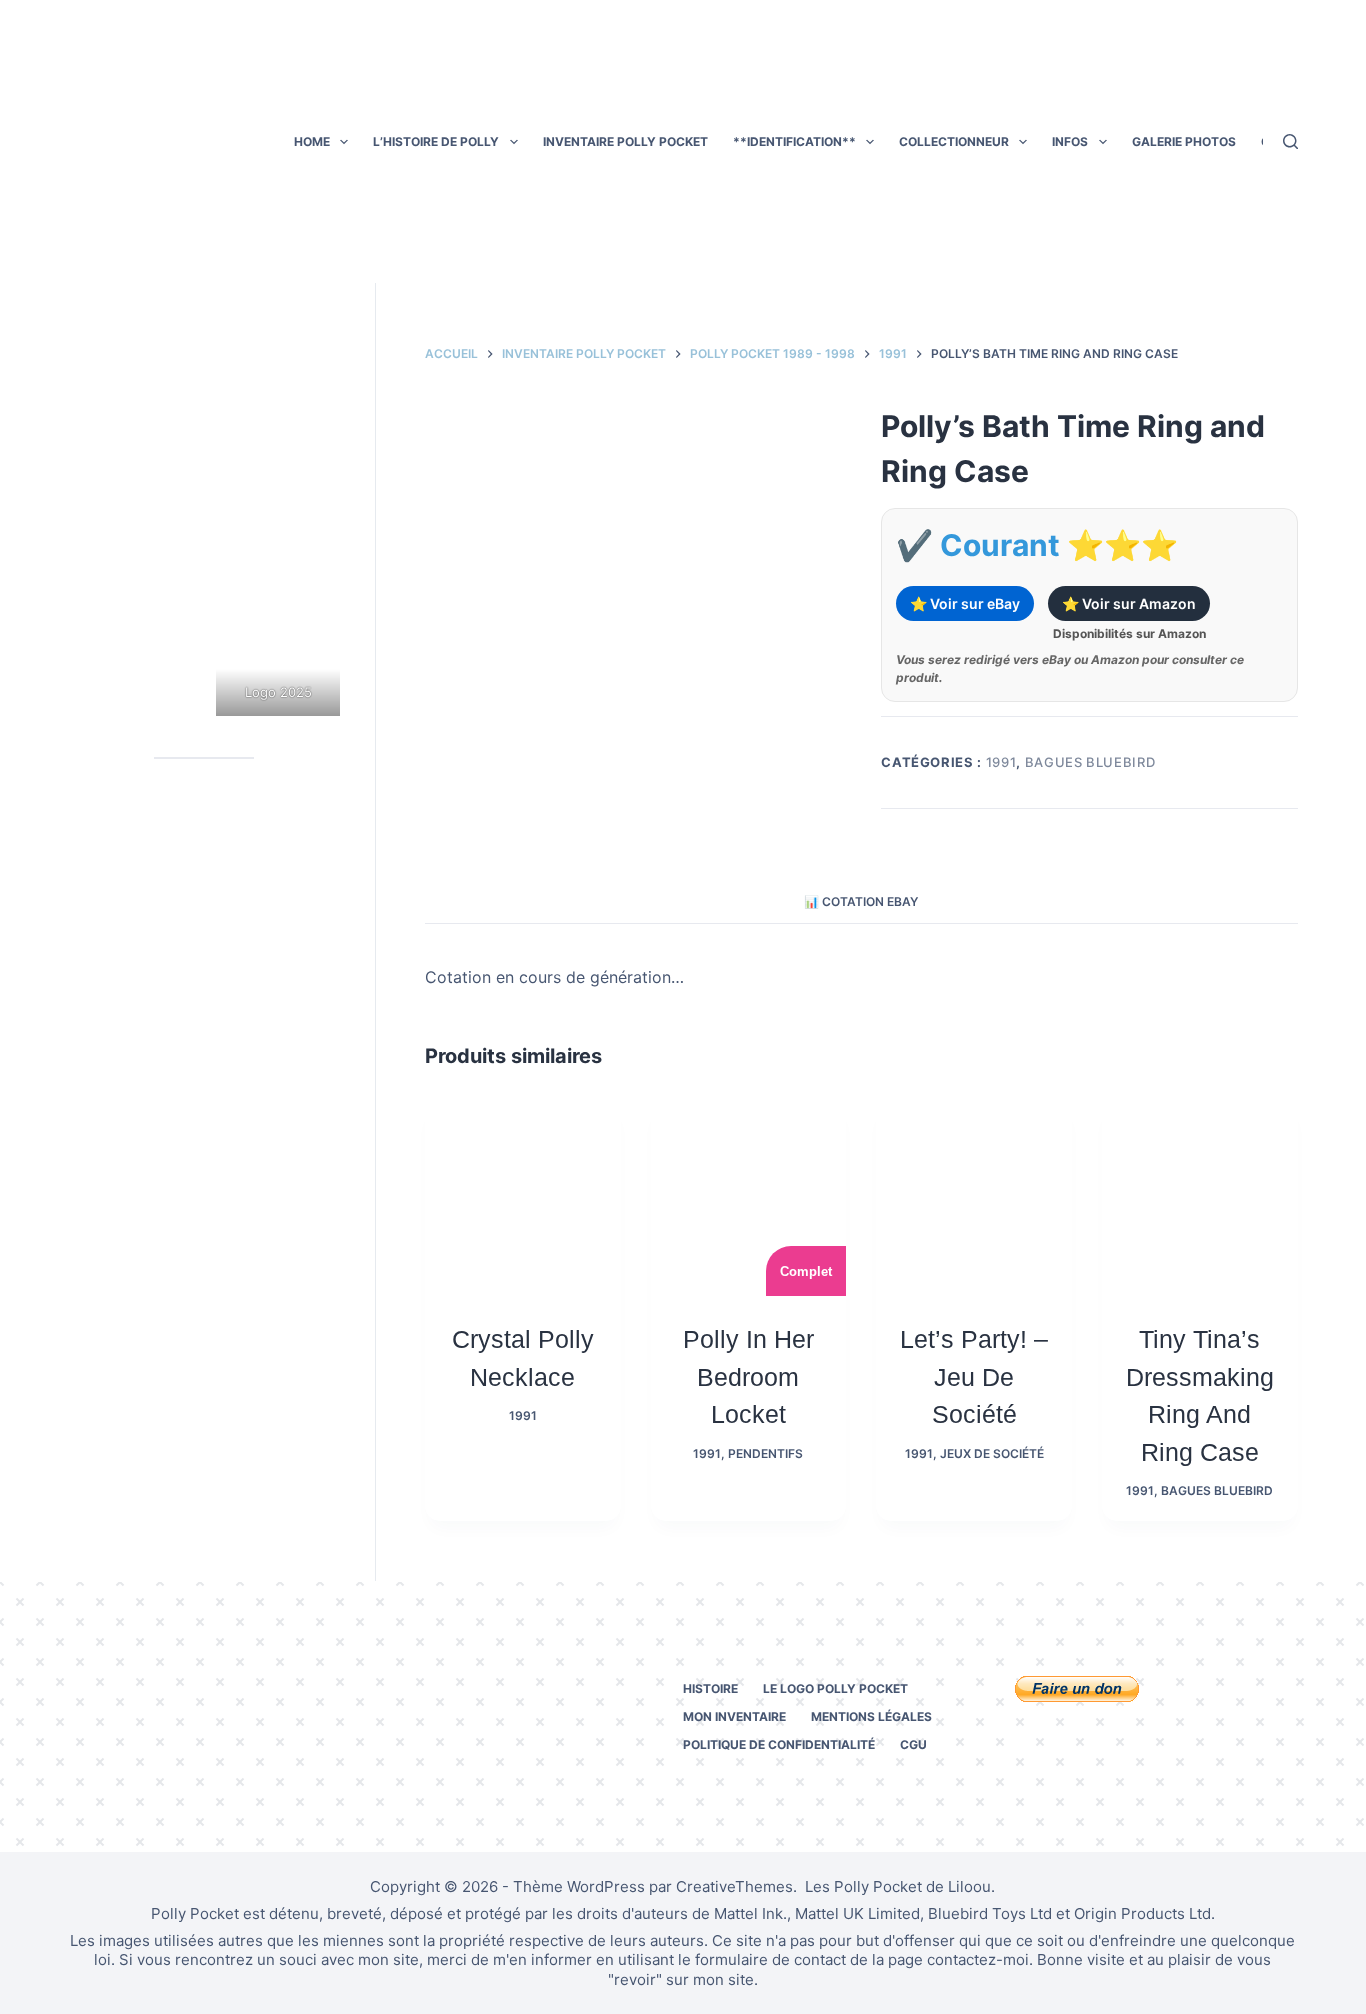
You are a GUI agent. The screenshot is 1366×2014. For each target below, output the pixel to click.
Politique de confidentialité (779, 1744)
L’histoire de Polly (436, 141)
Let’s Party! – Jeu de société (974, 1376)
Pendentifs (765, 1453)
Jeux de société (992, 1453)
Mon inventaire (734, 1716)
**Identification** (794, 141)
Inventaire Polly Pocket (625, 141)
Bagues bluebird (1090, 762)
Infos (1070, 141)
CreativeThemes (734, 1886)
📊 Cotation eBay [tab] (861, 901)
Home (312, 141)
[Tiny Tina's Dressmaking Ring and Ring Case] (1200, 1199)
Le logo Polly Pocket (835, 1688)
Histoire (710, 1688)
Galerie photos (1184, 141)
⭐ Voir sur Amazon (1129, 603)
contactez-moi (978, 1959)
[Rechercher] (1290, 141)
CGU (913, 1744)
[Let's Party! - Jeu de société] (974, 1199)
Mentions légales (871, 1716)
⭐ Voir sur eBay (965, 603)
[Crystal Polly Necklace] (523, 1199)
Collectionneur (954, 141)
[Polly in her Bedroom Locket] (749, 1199)
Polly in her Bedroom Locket (748, 1376)
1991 (1001, 762)
